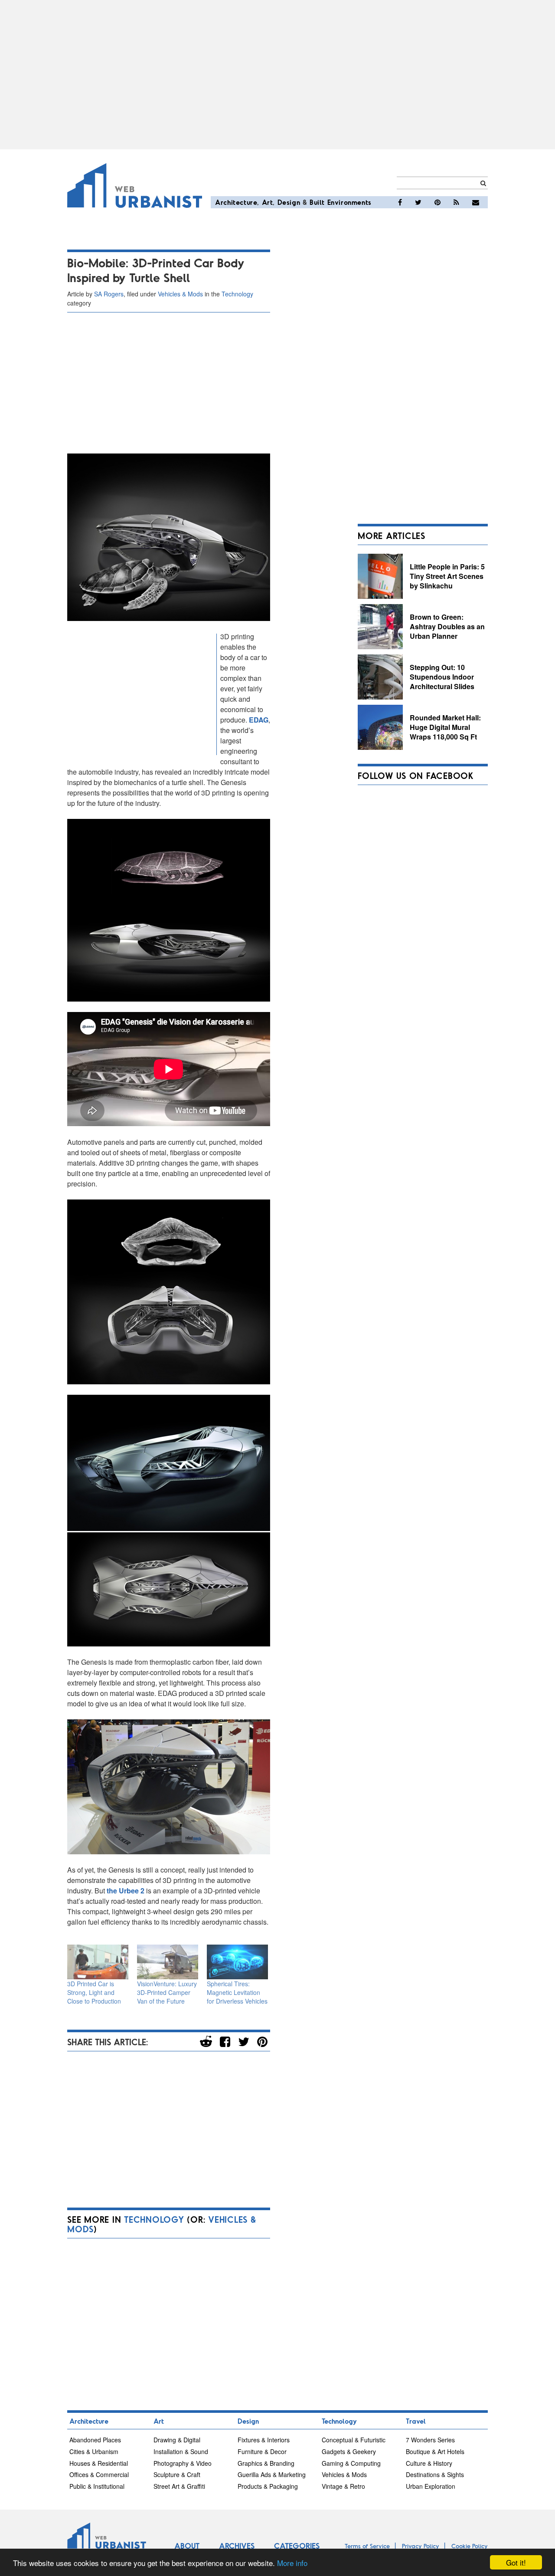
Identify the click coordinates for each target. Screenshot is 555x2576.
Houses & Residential (99, 2463)
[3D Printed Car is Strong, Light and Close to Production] (98, 1962)
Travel (416, 2421)
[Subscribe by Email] (476, 202)
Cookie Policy (470, 2546)
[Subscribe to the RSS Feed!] (456, 202)
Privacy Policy (421, 2546)
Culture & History (429, 2463)
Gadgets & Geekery (349, 2451)
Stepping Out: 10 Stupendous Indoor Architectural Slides (442, 677)
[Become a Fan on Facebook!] (400, 202)
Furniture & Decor (262, 2451)
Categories (297, 2546)
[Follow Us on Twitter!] (418, 202)
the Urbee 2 (126, 1891)
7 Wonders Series (430, 2440)
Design (289, 202)
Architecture (236, 202)
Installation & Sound (181, 2451)
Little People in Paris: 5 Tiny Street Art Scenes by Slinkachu (447, 576)
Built (317, 202)
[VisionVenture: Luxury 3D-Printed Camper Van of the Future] (168, 1962)
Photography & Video (183, 2463)
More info (292, 2563)
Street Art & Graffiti (179, 2486)
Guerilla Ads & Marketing (272, 2474)
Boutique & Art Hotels (435, 2451)
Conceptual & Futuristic (354, 2440)
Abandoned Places (95, 2440)
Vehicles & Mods (180, 294)
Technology (237, 294)
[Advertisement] (277, 75)
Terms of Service (367, 2546)
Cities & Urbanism (94, 2451)
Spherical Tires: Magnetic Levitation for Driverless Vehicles (237, 1992)
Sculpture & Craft (177, 2474)
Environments (349, 202)
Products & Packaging (268, 2486)
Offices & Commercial (99, 2474)
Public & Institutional (97, 2486)
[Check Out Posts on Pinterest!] (437, 202)
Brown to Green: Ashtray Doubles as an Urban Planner (447, 626)
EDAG (259, 720)
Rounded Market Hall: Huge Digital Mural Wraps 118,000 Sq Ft (445, 727)
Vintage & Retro (343, 2486)
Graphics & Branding (266, 2463)
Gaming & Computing (351, 2463)
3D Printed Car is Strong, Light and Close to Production (94, 1992)
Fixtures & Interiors (264, 2440)
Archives (237, 2546)
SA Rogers (109, 294)
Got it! (516, 2562)
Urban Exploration (431, 2486)
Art (268, 202)
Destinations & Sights (435, 2474)
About (187, 2546)
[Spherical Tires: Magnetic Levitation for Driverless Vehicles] (237, 1962)
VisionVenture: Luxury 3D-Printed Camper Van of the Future (167, 1992)
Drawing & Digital (177, 2440)
